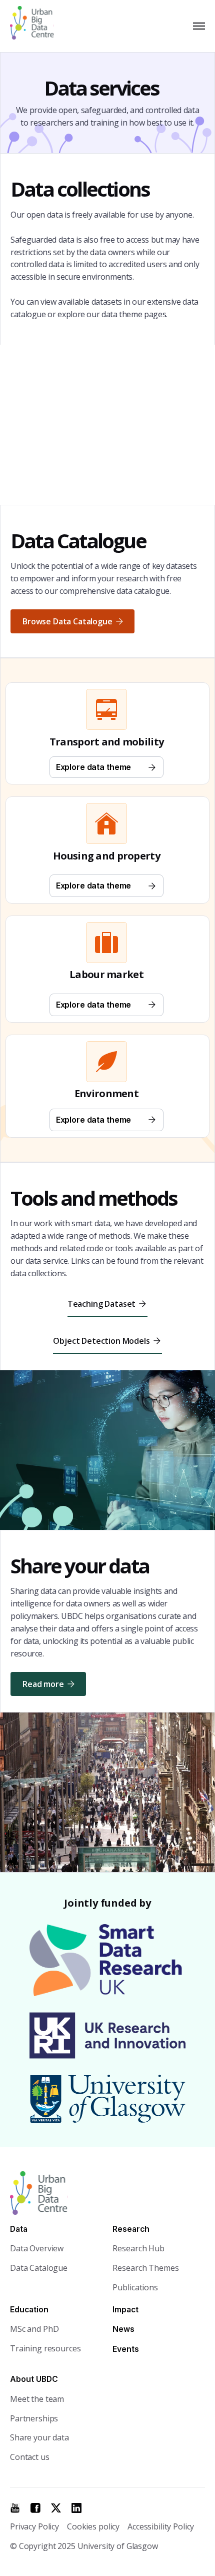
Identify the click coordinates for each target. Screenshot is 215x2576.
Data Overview (37, 2248)
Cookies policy (93, 2526)
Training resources (45, 2348)
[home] (36, 26)
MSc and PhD (34, 2329)
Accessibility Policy (161, 2526)
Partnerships (34, 2418)
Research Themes (145, 2268)
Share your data (39, 2437)
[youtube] (15, 2508)
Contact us (30, 2457)
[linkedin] (76, 2508)
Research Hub (138, 2248)
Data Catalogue (39, 2268)
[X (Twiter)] (56, 2508)
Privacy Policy (34, 2526)
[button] (197, 26)
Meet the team (37, 2399)
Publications (135, 2287)
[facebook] (35, 2508)
